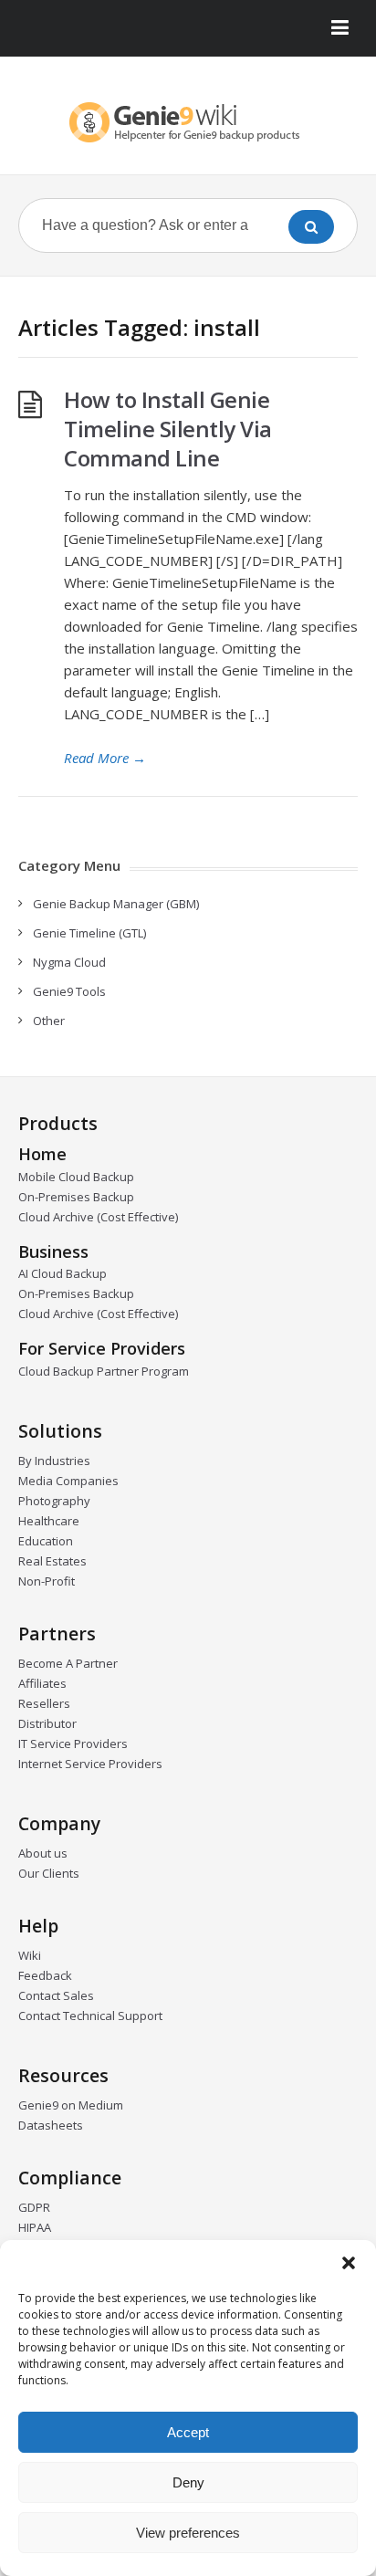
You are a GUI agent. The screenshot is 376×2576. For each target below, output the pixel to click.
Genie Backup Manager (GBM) (116, 904)
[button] (349, 2263)
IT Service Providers (73, 1744)
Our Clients (49, 1873)
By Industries (54, 1461)
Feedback (45, 1975)
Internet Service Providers (90, 1764)
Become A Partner (68, 1663)
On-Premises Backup (76, 1197)
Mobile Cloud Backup (76, 1177)
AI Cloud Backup (63, 1273)
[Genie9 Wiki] (188, 122)
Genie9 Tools (69, 991)
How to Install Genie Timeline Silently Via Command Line (168, 429)
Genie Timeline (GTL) (89, 933)
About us (43, 1853)
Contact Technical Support (90, 2016)
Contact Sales (56, 1995)
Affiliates (42, 1683)
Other (49, 1021)
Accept (188, 2432)
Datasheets (51, 2125)
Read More (105, 758)
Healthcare (49, 1521)
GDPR (34, 2207)
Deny (188, 2482)
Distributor (47, 1723)
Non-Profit (47, 1581)
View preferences (188, 2533)
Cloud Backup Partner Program (104, 1371)
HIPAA (35, 2227)
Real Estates (52, 1561)
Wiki (30, 1955)
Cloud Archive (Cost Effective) (98, 1217)
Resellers (44, 1703)
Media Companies (68, 1481)
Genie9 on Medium (71, 2105)
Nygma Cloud (69, 962)
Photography (54, 1501)
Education (46, 1541)
